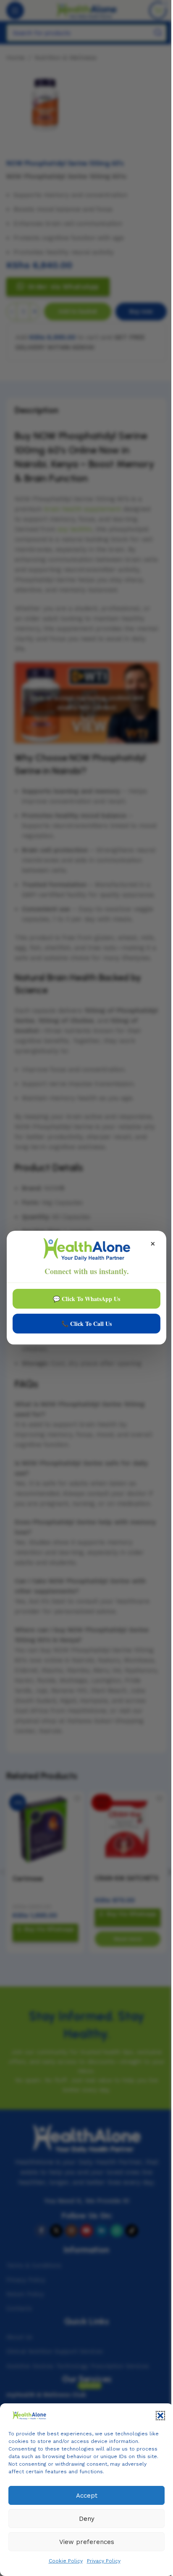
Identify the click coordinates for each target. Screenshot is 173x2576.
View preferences (87, 2542)
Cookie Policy (66, 2561)
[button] (160, 2416)
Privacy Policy (104, 2561)
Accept (87, 2496)
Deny (87, 2519)
